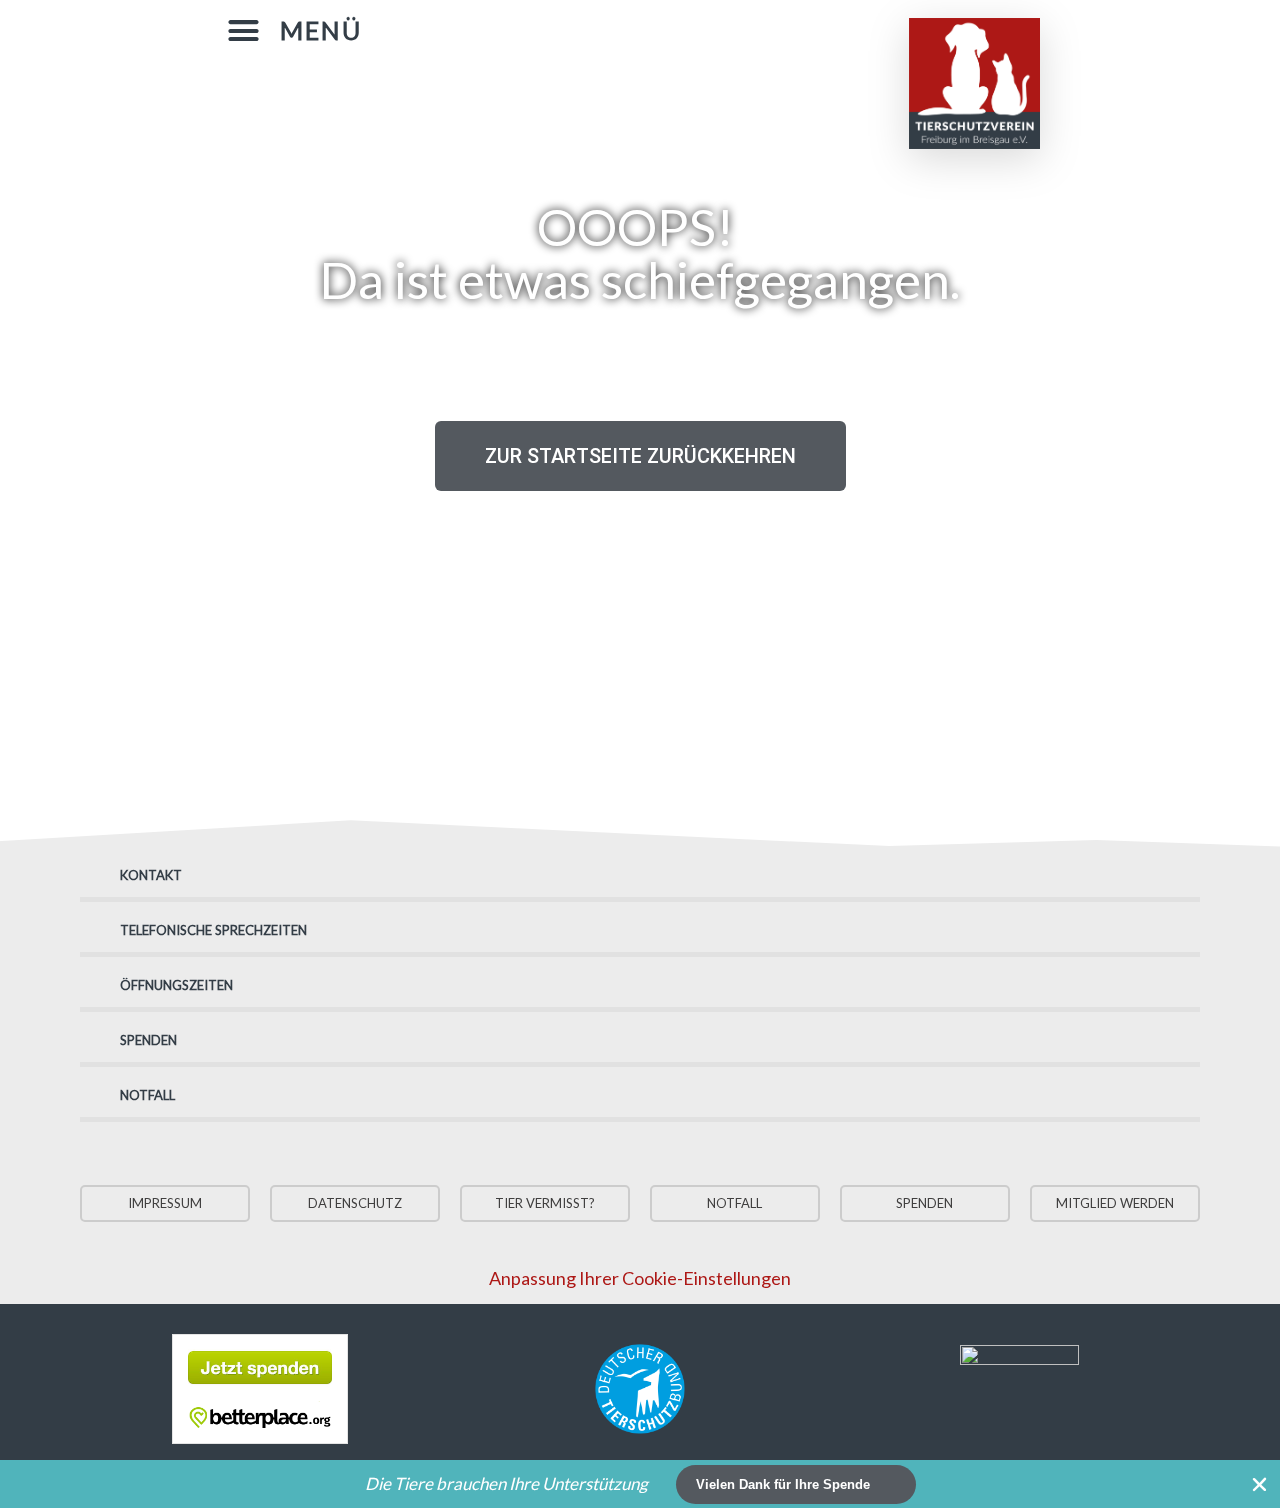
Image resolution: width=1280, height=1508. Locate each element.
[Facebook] (684, 27)
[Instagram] (724, 27)
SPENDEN (148, 1040)
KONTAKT (151, 875)
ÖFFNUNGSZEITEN (176, 985)
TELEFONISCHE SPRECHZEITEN (213, 930)
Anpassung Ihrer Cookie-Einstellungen (640, 1278)
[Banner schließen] (1260, 1484)
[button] (295, 31)
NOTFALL (147, 1095)
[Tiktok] (764, 27)
